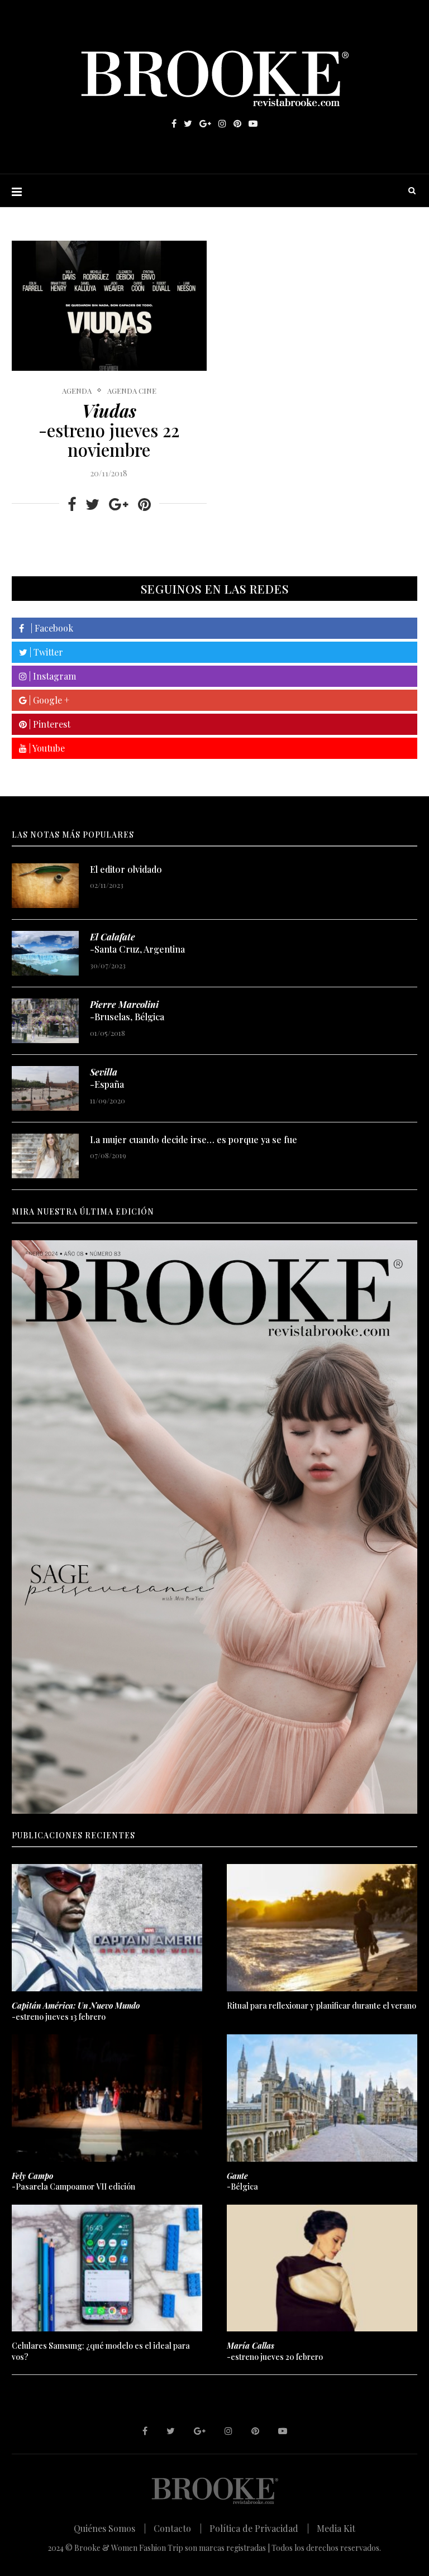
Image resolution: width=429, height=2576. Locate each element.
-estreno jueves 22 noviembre (109, 430)
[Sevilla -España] (45, 1088)
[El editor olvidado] (45, 886)
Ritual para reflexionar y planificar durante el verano (321, 2006)
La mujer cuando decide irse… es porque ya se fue (194, 1139)
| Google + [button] (48, 700)
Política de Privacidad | (259, 2528)
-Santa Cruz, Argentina (137, 943)
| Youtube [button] (46, 748)
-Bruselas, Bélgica (127, 1010)
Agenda (77, 391)
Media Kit (336, 2528)
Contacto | (178, 2528)
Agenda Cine (132, 391)
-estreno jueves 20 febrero (275, 2351)
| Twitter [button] (45, 652)
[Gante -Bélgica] (322, 2098)
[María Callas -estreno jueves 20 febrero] (322, 2268)
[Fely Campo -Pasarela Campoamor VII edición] (107, 2098)
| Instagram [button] (51, 676)
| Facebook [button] (49, 628)
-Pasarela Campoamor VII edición (73, 2181)
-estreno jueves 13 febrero (76, 2011)
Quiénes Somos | (110, 2528)
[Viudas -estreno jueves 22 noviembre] (109, 306)
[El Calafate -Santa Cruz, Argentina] (45, 953)
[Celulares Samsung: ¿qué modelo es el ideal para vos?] (107, 2268)
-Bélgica (242, 2181)
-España (107, 1078)
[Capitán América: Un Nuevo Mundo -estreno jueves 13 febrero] (107, 1927)
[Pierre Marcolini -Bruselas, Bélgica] (45, 1021)
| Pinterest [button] (49, 724)
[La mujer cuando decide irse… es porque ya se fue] (45, 1156)
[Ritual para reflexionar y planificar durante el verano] (322, 1927)
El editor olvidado (126, 869)
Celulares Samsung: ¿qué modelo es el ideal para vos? (101, 2351)
